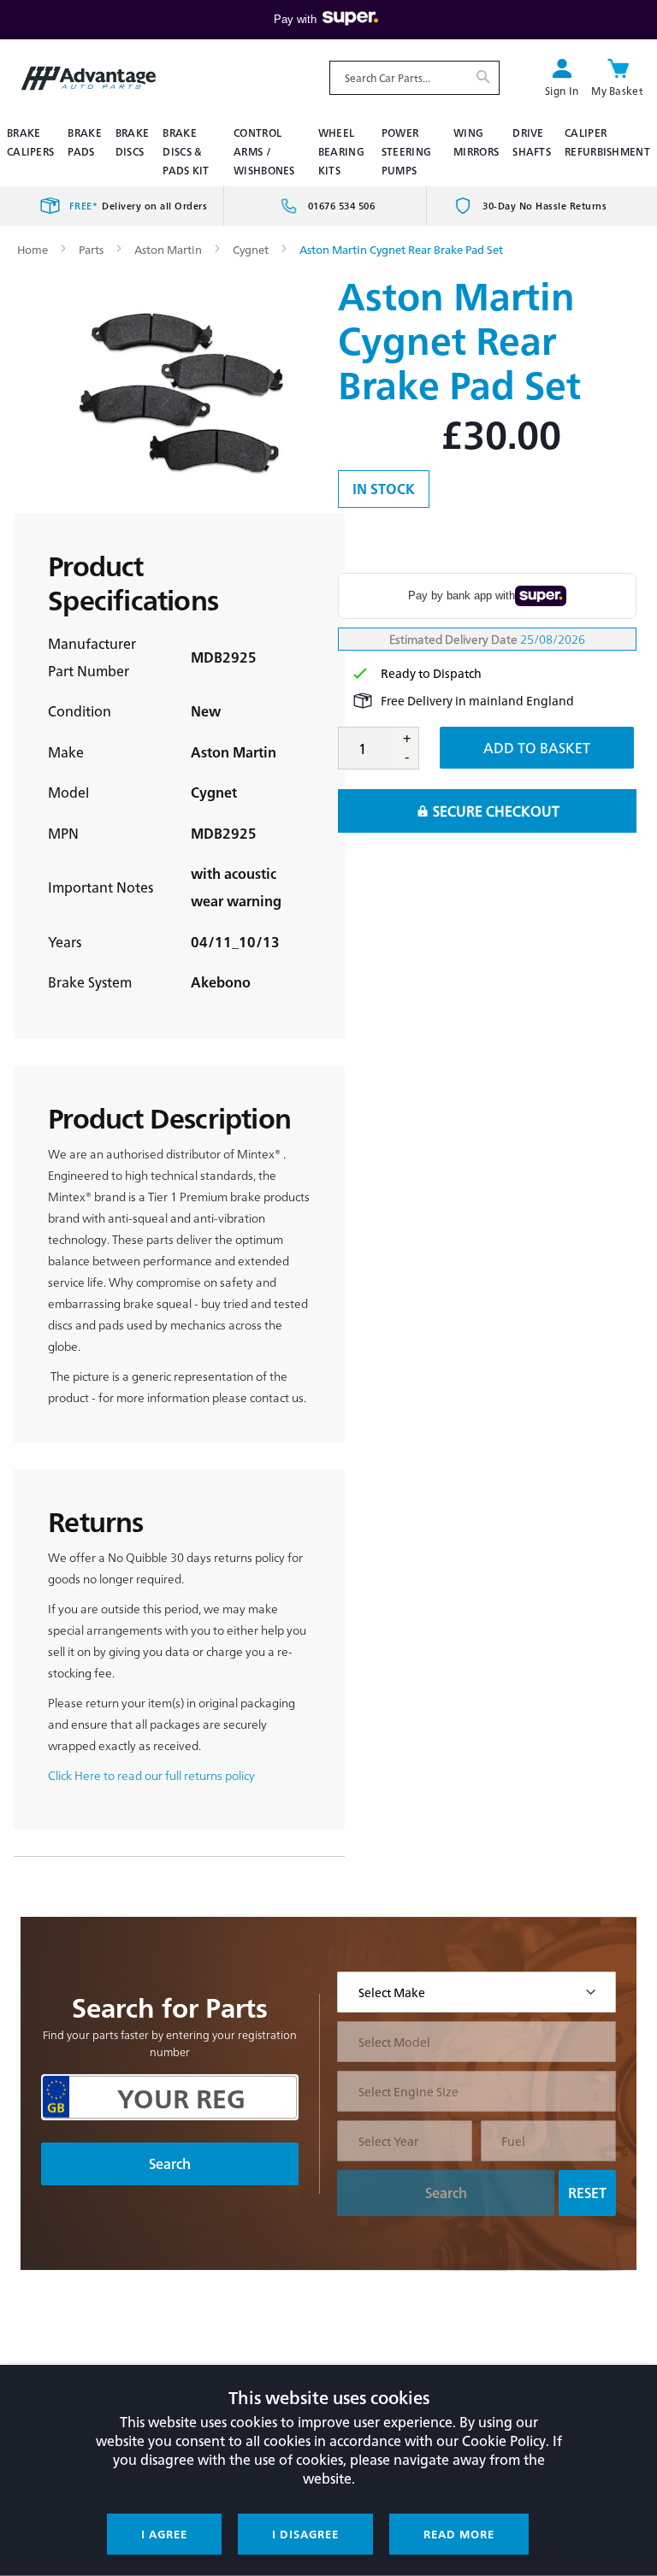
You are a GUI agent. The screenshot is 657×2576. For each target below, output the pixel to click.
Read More (459, 2534)
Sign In (562, 91)
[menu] (328, 151)
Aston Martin (168, 249)
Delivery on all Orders (139, 206)
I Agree (164, 2534)
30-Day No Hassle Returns (545, 206)
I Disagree (305, 2534)
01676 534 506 (342, 206)
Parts (91, 249)
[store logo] (89, 79)
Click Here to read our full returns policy (151, 1775)
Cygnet (251, 249)
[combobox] (414, 78)
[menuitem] (30, 142)
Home (33, 249)
